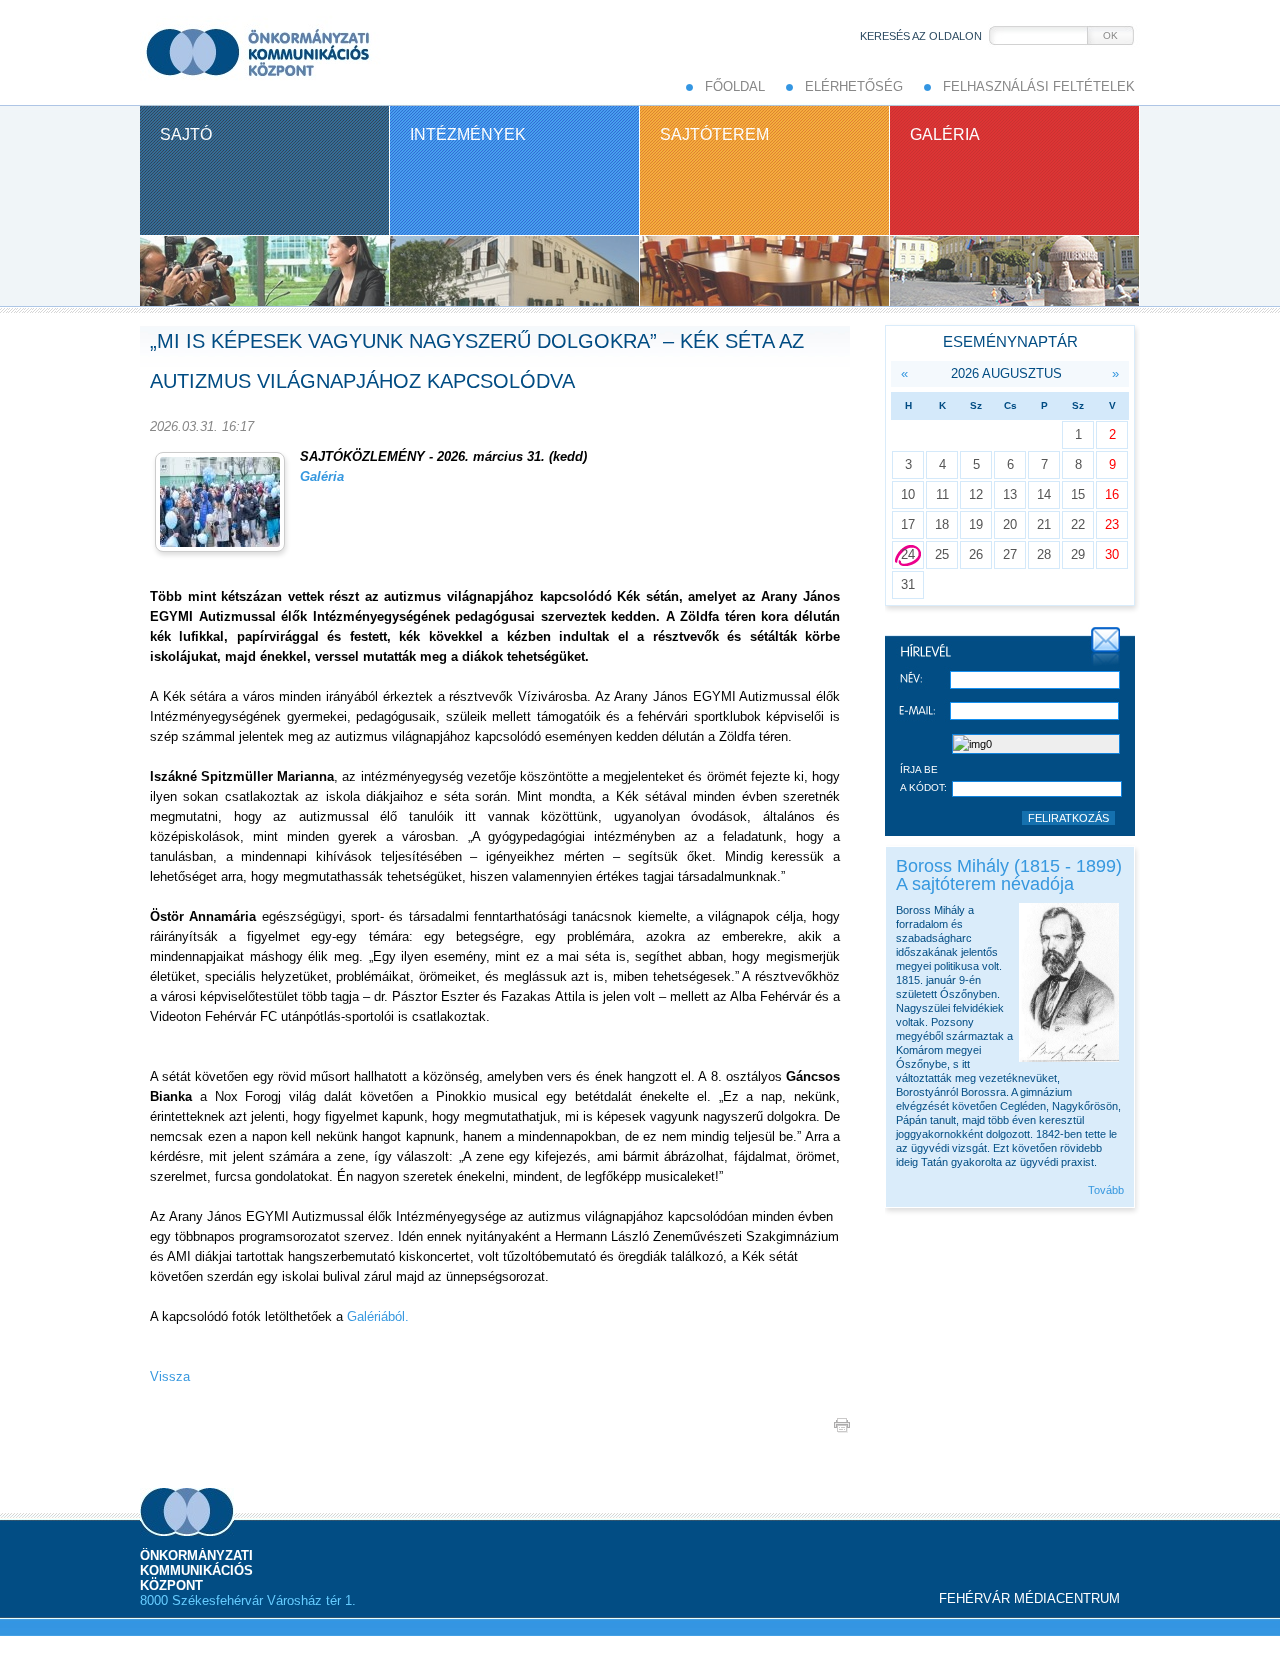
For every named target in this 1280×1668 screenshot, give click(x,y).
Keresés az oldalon (921, 36)
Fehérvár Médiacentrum (1029, 1598)
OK (1110, 35)
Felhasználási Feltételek (1039, 86)
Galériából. (376, 1316)
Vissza (170, 1376)
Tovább (1106, 1190)
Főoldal (735, 86)
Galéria (324, 476)
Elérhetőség (854, 86)
